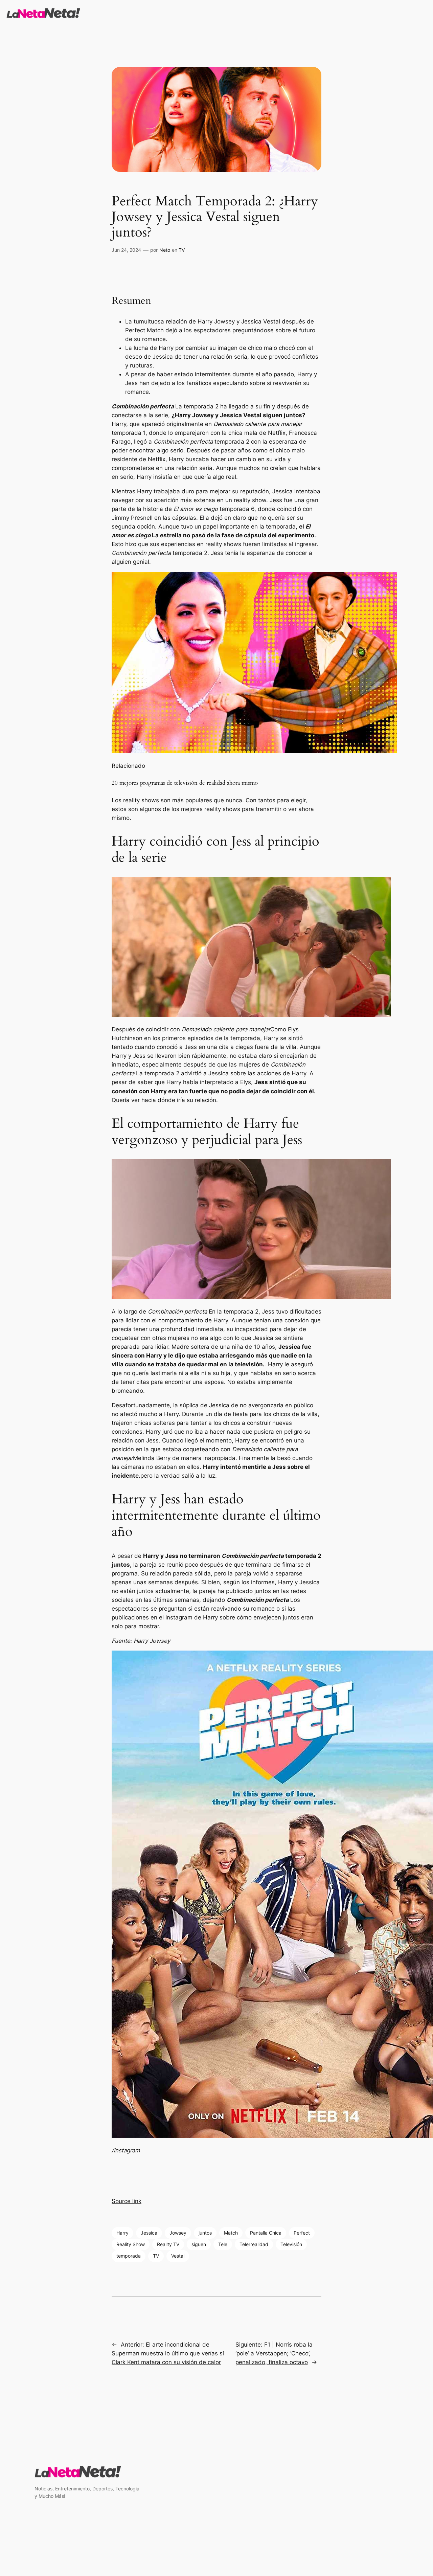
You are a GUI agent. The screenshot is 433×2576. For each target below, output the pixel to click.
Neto (165, 250)
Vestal (178, 2256)
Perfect (302, 2233)
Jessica (149, 2233)
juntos (205, 2233)
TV (182, 250)
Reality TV (168, 2244)
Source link (127, 2201)
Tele (223, 2244)
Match (231, 2233)
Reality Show (131, 2244)
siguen (199, 2244)
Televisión (291, 2244)
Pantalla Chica (266, 2233)
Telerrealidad (254, 2244)
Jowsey (178, 2233)
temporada (129, 2256)
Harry (122, 2233)
